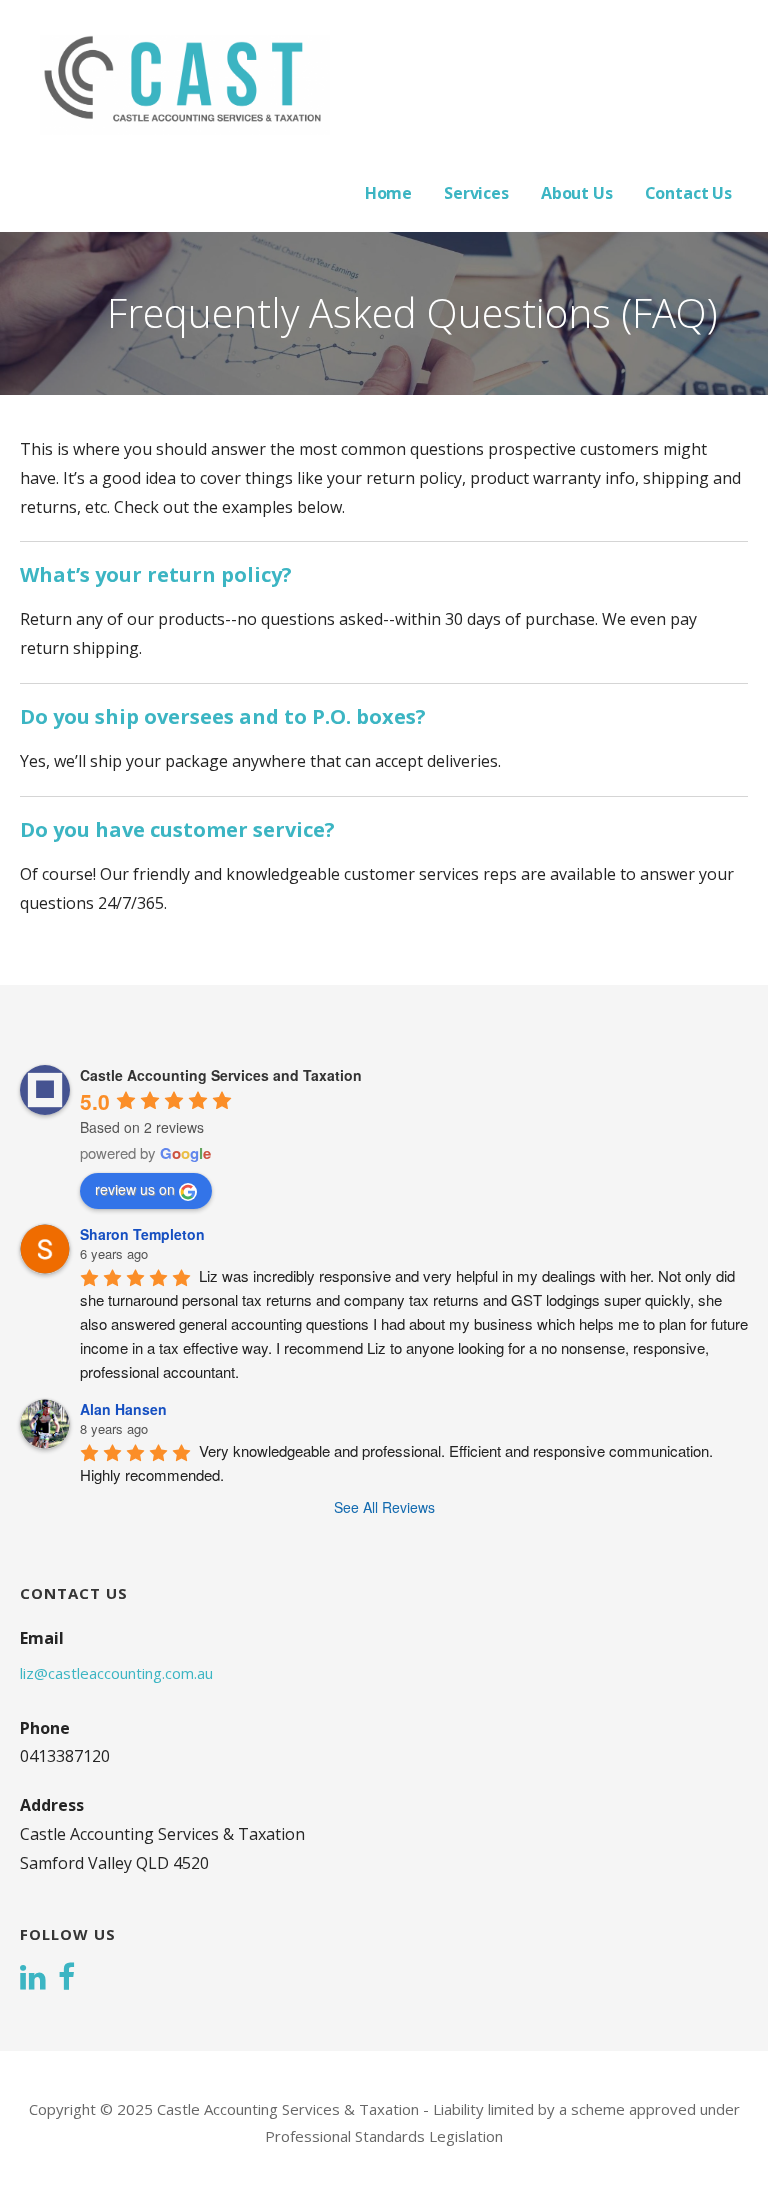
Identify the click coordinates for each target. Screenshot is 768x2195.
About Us (577, 193)
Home (388, 193)
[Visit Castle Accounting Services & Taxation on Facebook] (66, 1979)
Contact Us (688, 193)
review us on (135, 1189)
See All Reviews (384, 1507)
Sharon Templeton (142, 1234)
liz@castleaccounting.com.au (116, 1673)
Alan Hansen (123, 1409)
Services (476, 193)
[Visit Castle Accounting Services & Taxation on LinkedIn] (33, 1979)
